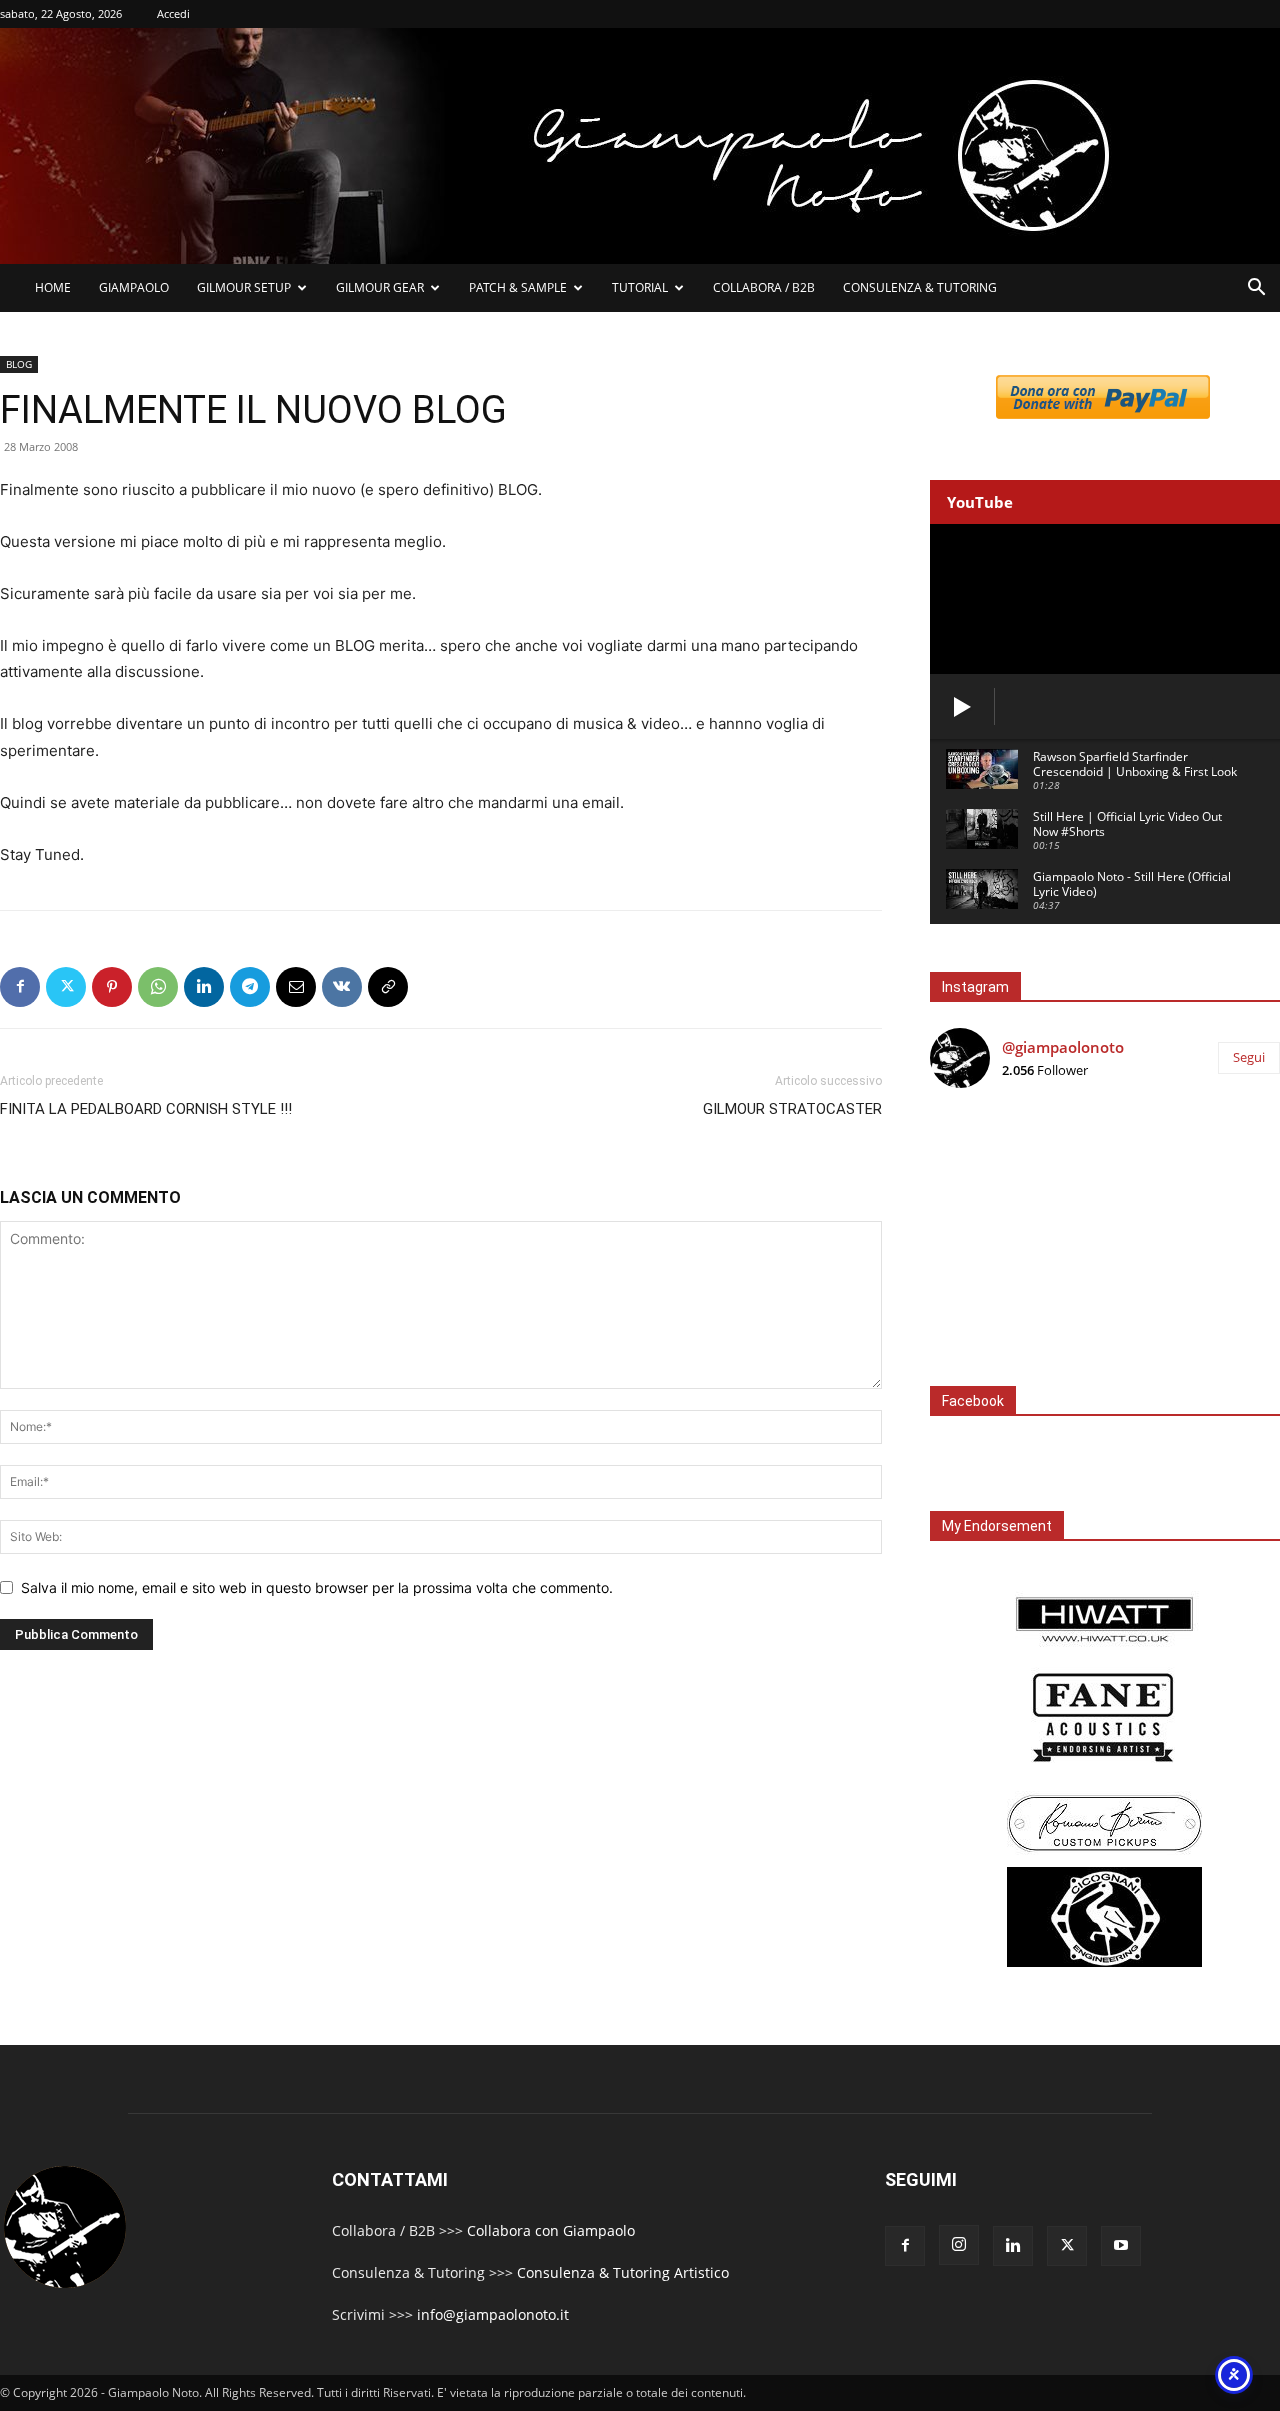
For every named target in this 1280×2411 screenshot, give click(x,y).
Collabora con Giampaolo (551, 2230)
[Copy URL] (388, 987)
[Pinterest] (112, 987)
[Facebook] (20, 987)
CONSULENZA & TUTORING (920, 287)
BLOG (19, 364)
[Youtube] (1121, 2246)
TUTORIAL (640, 287)
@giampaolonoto (1063, 1047)
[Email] (296, 987)
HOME (53, 287)
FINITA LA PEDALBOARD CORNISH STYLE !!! (146, 1109)
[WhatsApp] (158, 987)
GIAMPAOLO (134, 287)
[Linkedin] (204, 987)
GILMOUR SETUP (244, 287)
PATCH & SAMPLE (518, 287)
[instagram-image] (988, 1162)
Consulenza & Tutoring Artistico (623, 2272)
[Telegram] (250, 987)
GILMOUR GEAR (380, 287)
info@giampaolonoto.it (493, 2314)
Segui (1249, 1057)
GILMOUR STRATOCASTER (792, 1109)
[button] (1256, 289)
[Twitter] (66, 987)
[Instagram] (959, 2245)
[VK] (342, 987)
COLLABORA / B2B (764, 287)
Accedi (173, 13)
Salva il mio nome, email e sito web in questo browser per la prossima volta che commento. (317, 1587)
